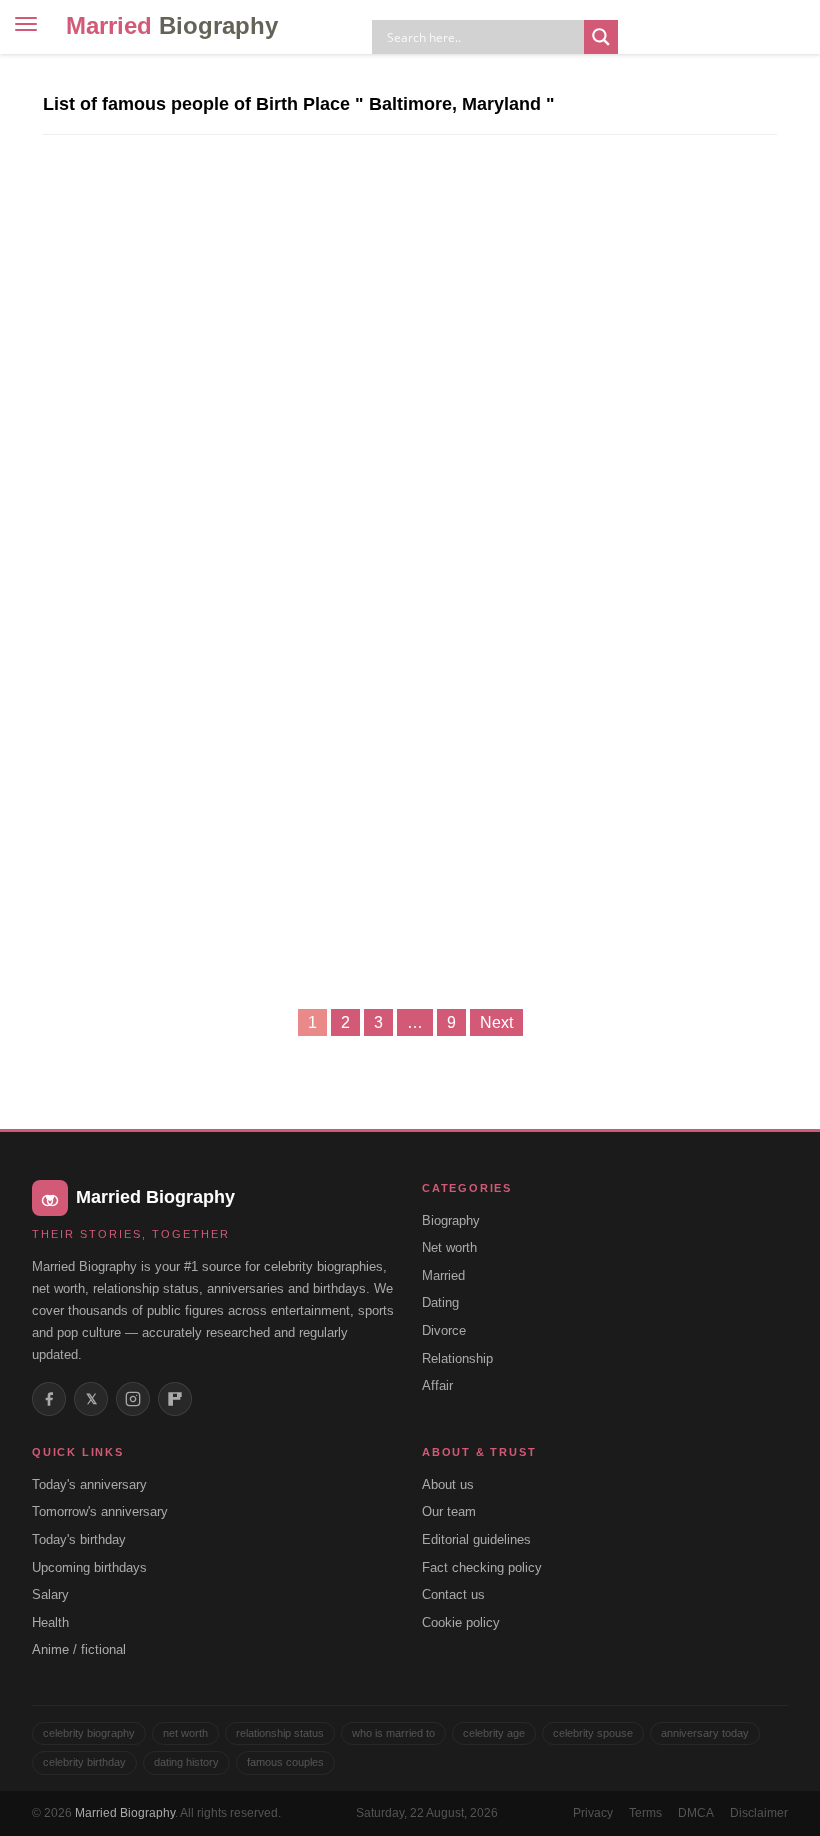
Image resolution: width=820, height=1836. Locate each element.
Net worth (449, 1247)
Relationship (457, 1358)
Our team (449, 1511)
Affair (437, 1385)
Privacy (593, 1813)
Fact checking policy (482, 1567)
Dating (440, 1302)
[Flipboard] (175, 1399)
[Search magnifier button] (601, 37)
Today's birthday (79, 1539)
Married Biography (125, 1813)
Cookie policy (461, 1622)
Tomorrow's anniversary (100, 1511)
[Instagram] (133, 1399)
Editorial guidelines (476, 1539)
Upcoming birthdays (89, 1567)
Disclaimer (759, 1813)
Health (50, 1622)
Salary (50, 1594)
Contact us (453, 1594)
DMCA (696, 1813)
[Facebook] (49, 1399)
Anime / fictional (79, 1649)
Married (172, 25)
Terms (645, 1813)
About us (448, 1484)
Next (496, 1022)
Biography (451, 1220)
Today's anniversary (89, 1484)
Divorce (444, 1330)
